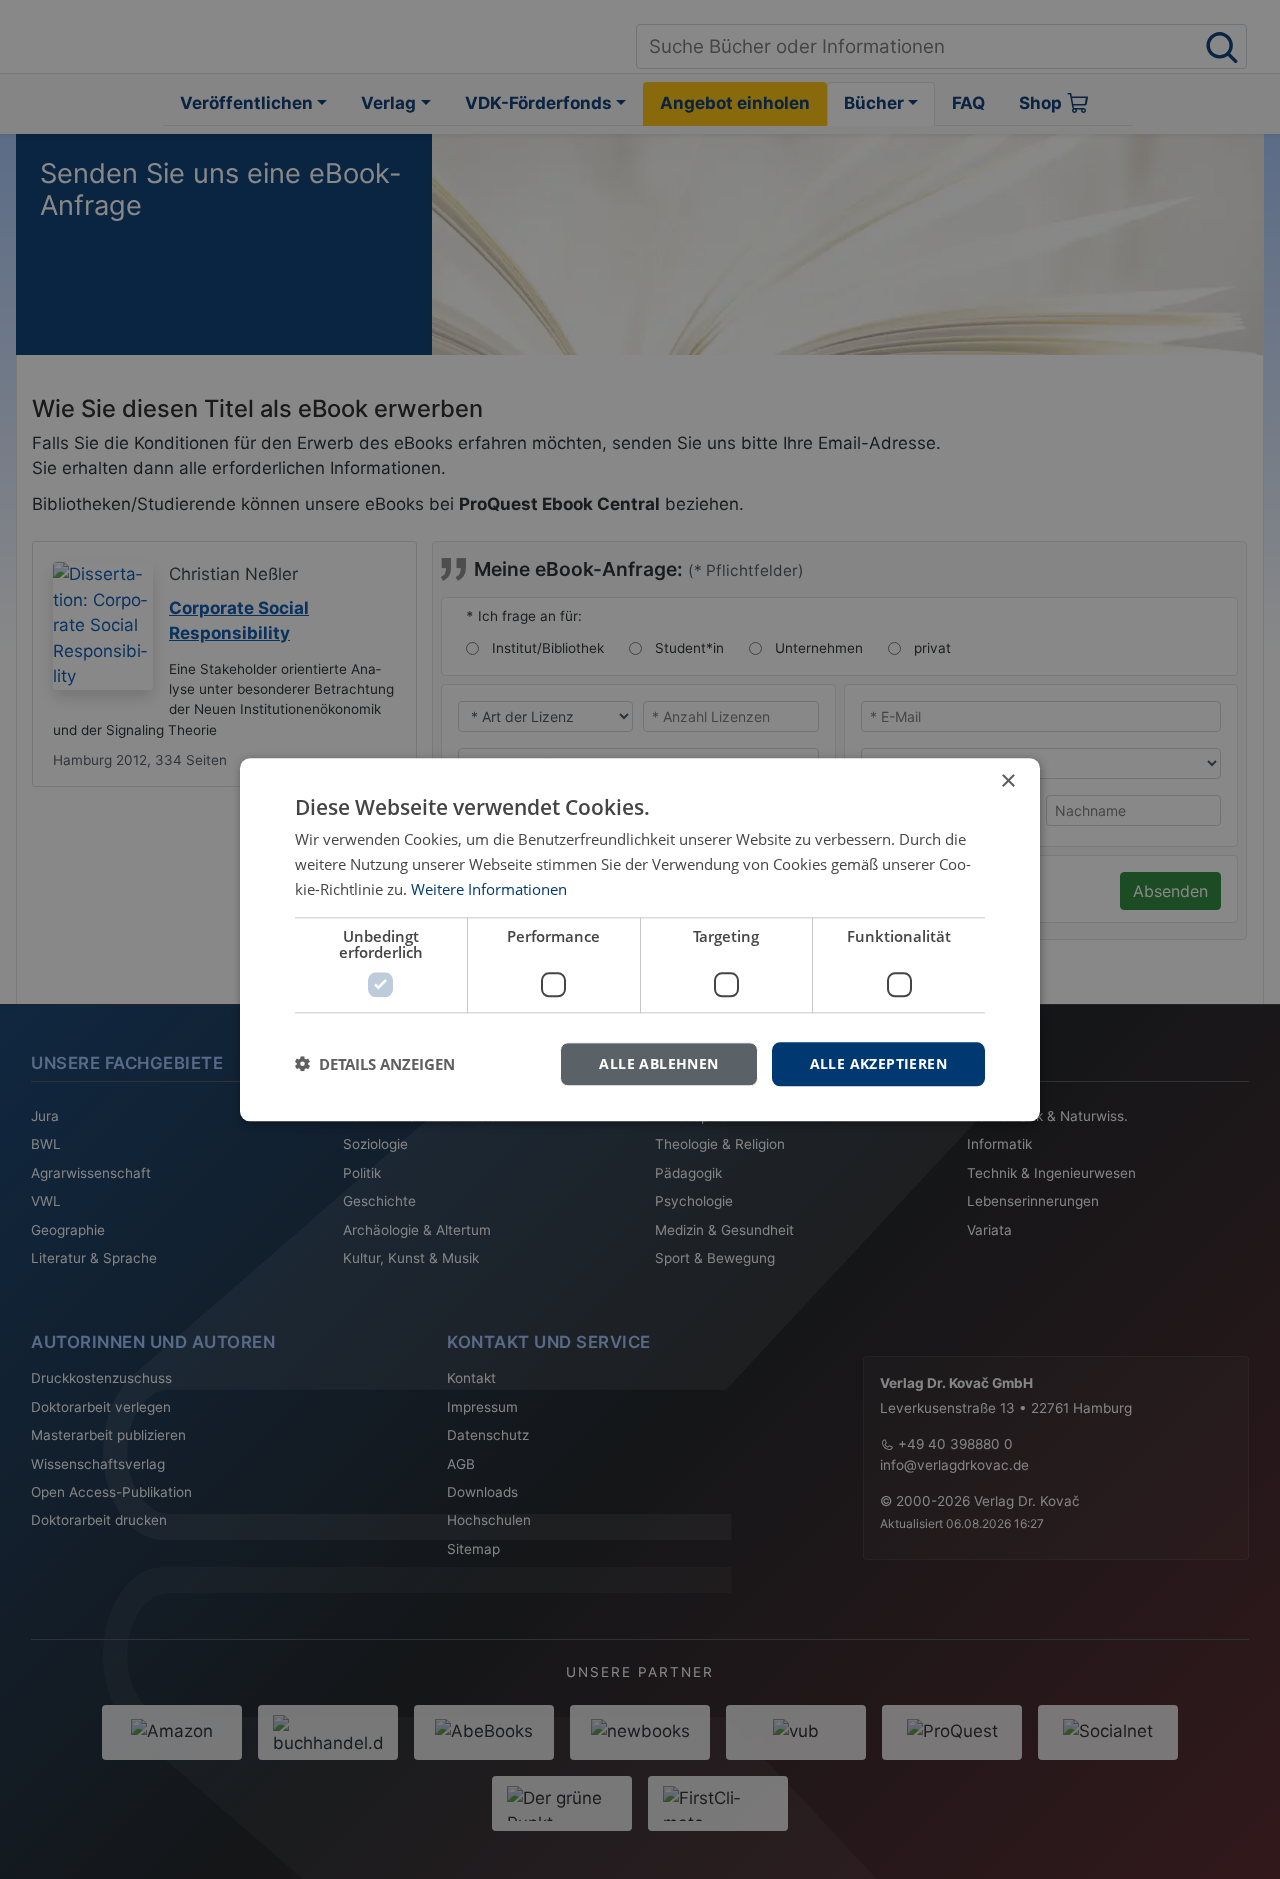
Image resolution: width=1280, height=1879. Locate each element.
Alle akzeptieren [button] (878, 1062)
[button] (375, 1064)
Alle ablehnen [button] (658, 1062)
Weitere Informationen (489, 889)
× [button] (1007, 781)
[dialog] (640, 939)
